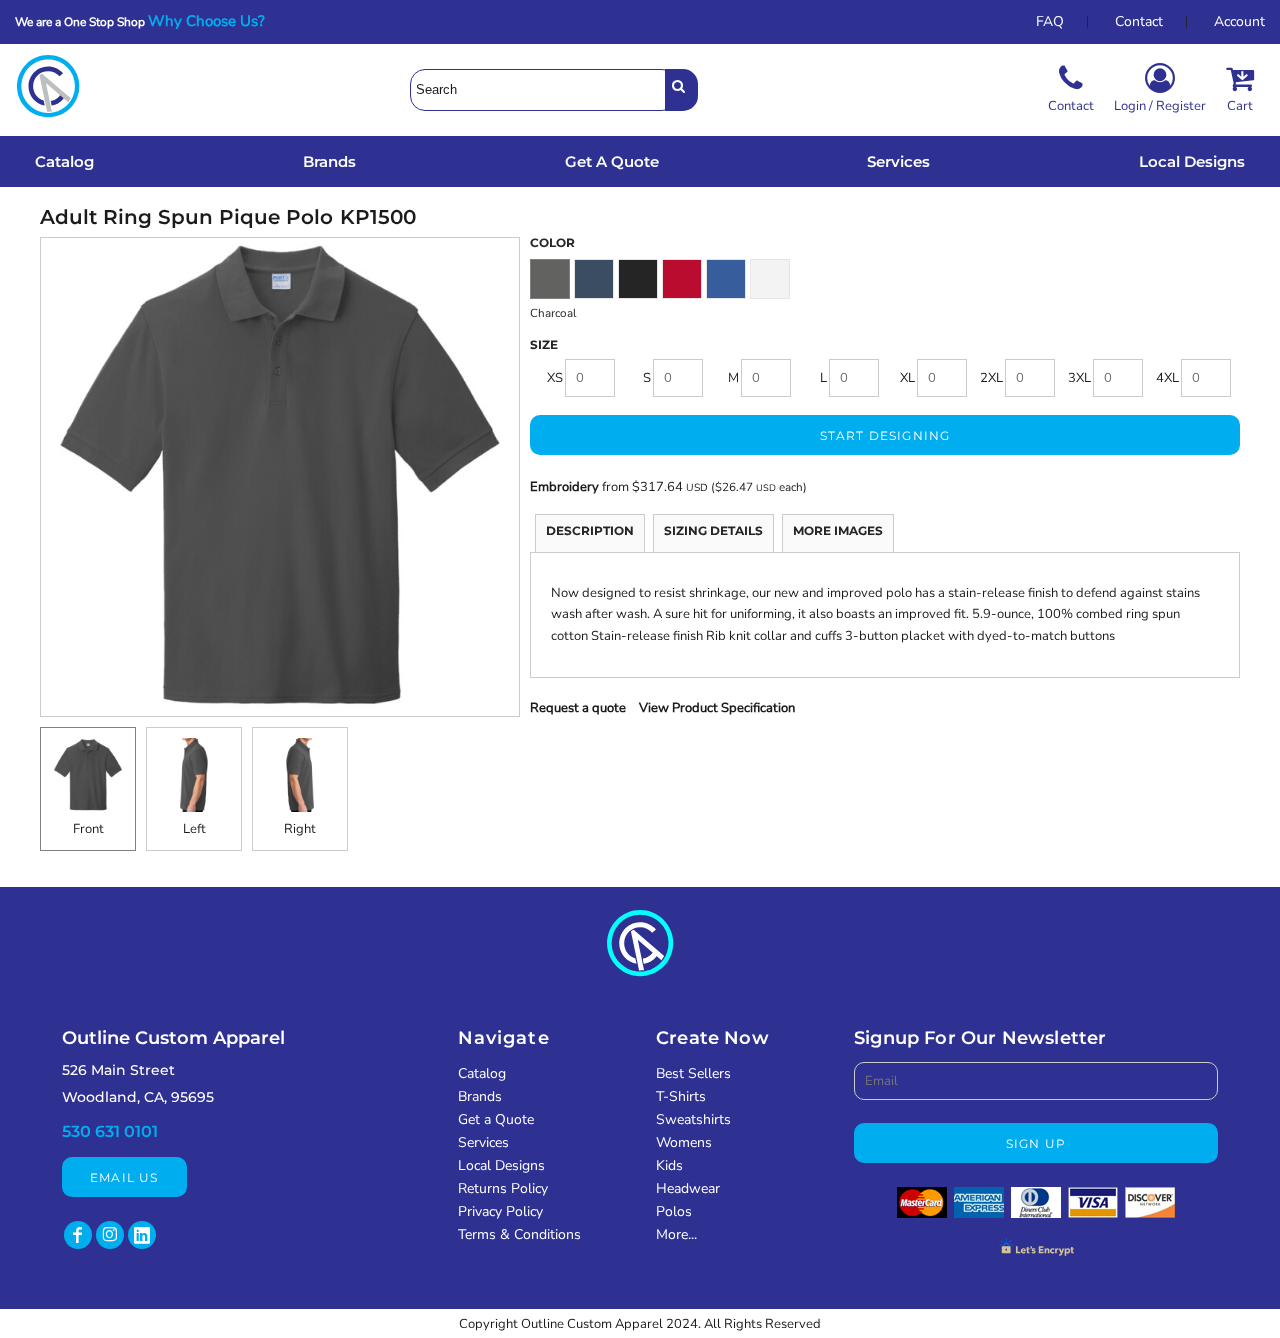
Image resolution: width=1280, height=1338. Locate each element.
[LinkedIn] (142, 1235)
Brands (480, 1096)
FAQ (1050, 21)
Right (300, 829)
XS (555, 378)
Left (194, 829)
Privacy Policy (500, 1211)
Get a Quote (496, 1119)
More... (676, 1234)
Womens (684, 1142)
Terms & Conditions (519, 1234)
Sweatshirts (693, 1119)
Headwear (688, 1188)
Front (88, 829)
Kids (669, 1165)
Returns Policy (503, 1188)
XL (907, 378)
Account (1239, 21)
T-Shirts (681, 1096)
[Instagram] (110, 1235)
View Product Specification (717, 708)
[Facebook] (78, 1235)
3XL (1079, 378)
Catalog (482, 1073)
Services (483, 1142)
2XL (991, 378)
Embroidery (564, 487)
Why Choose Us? (212, 21)
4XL (1167, 378)
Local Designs (501, 1165)
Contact (1139, 21)
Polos (674, 1211)
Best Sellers (693, 1073)
